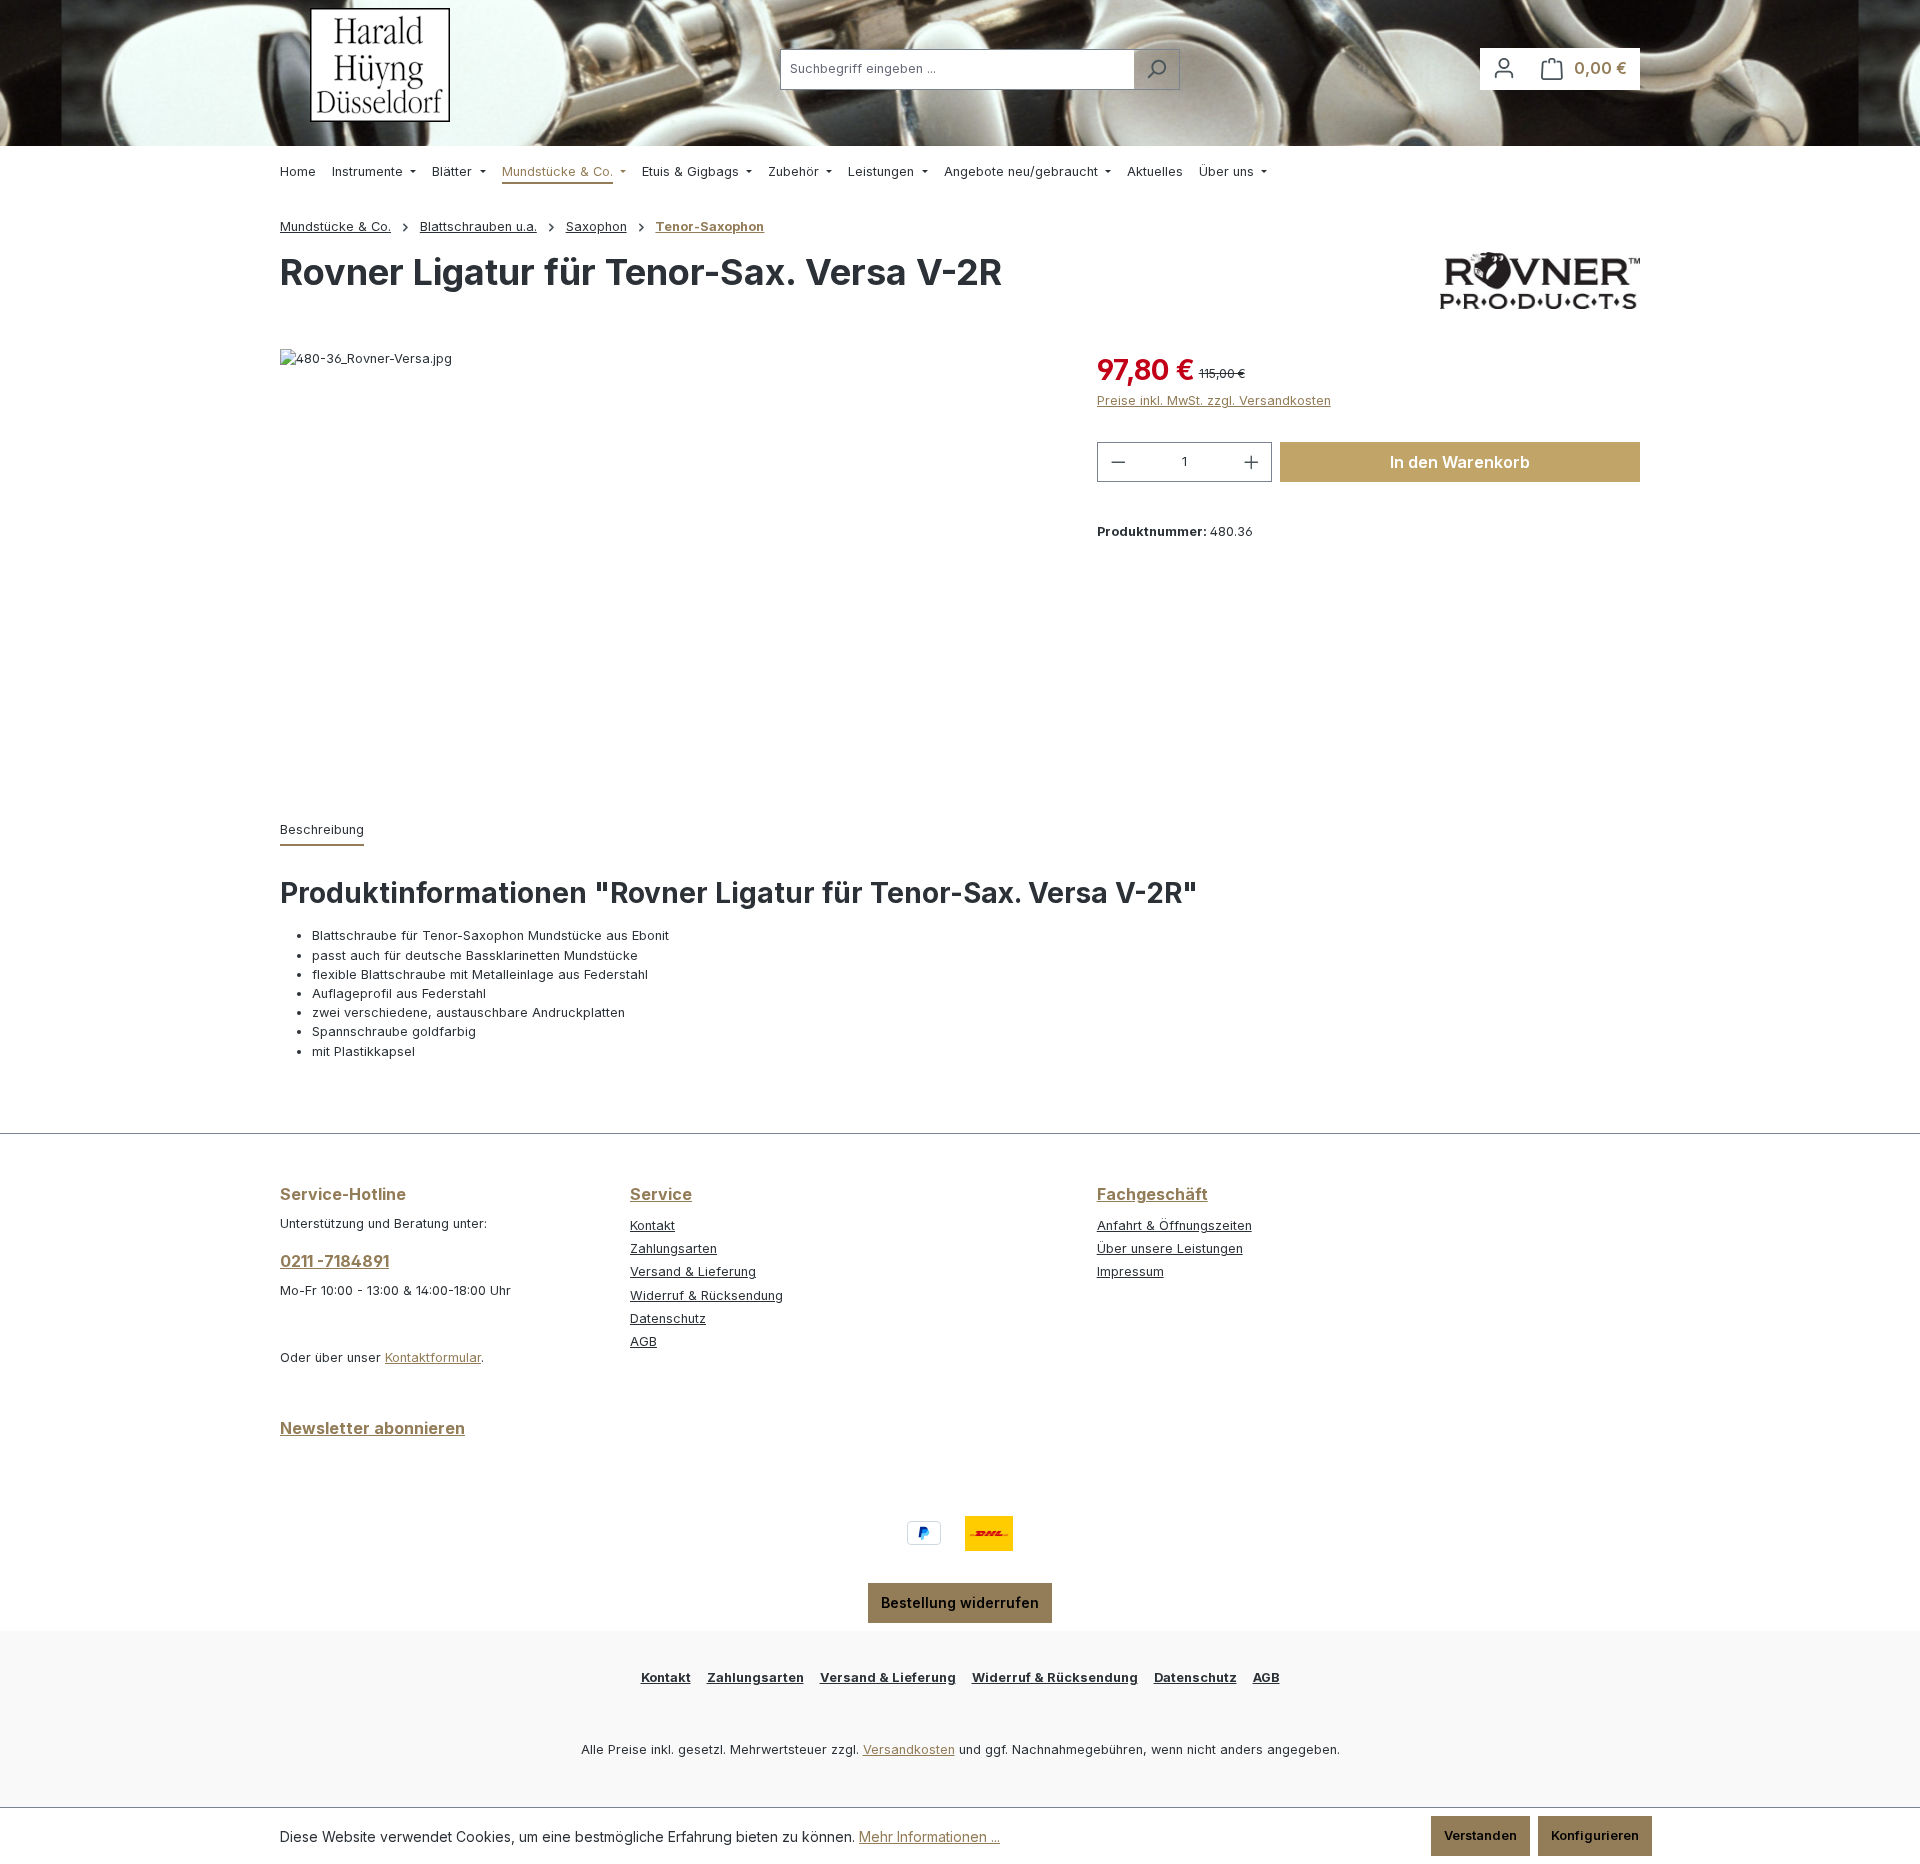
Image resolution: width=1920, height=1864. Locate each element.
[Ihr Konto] (1504, 68)
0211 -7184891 (334, 1261)
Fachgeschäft (1152, 1194)
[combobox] (957, 69)
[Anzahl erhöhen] (1252, 462)
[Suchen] (1156, 69)
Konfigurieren (1595, 1835)
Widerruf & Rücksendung (706, 1295)
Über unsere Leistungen (1170, 1248)
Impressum (1130, 1271)
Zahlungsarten (673, 1248)
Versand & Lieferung (693, 1271)
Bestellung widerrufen (960, 1602)
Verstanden (1480, 1835)
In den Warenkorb (1460, 462)
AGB (643, 1341)
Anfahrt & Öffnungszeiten (1174, 1225)
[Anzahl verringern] (1118, 462)
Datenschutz (668, 1318)
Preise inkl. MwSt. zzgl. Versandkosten (1214, 400)
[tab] (322, 830)
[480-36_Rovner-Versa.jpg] (668, 564)
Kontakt (652, 1225)
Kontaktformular (433, 1357)
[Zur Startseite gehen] (380, 65)
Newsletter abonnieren (372, 1428)
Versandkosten (909, 1749)
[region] (668, 564)
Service (661, 1194)
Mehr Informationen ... (929, 1836)
